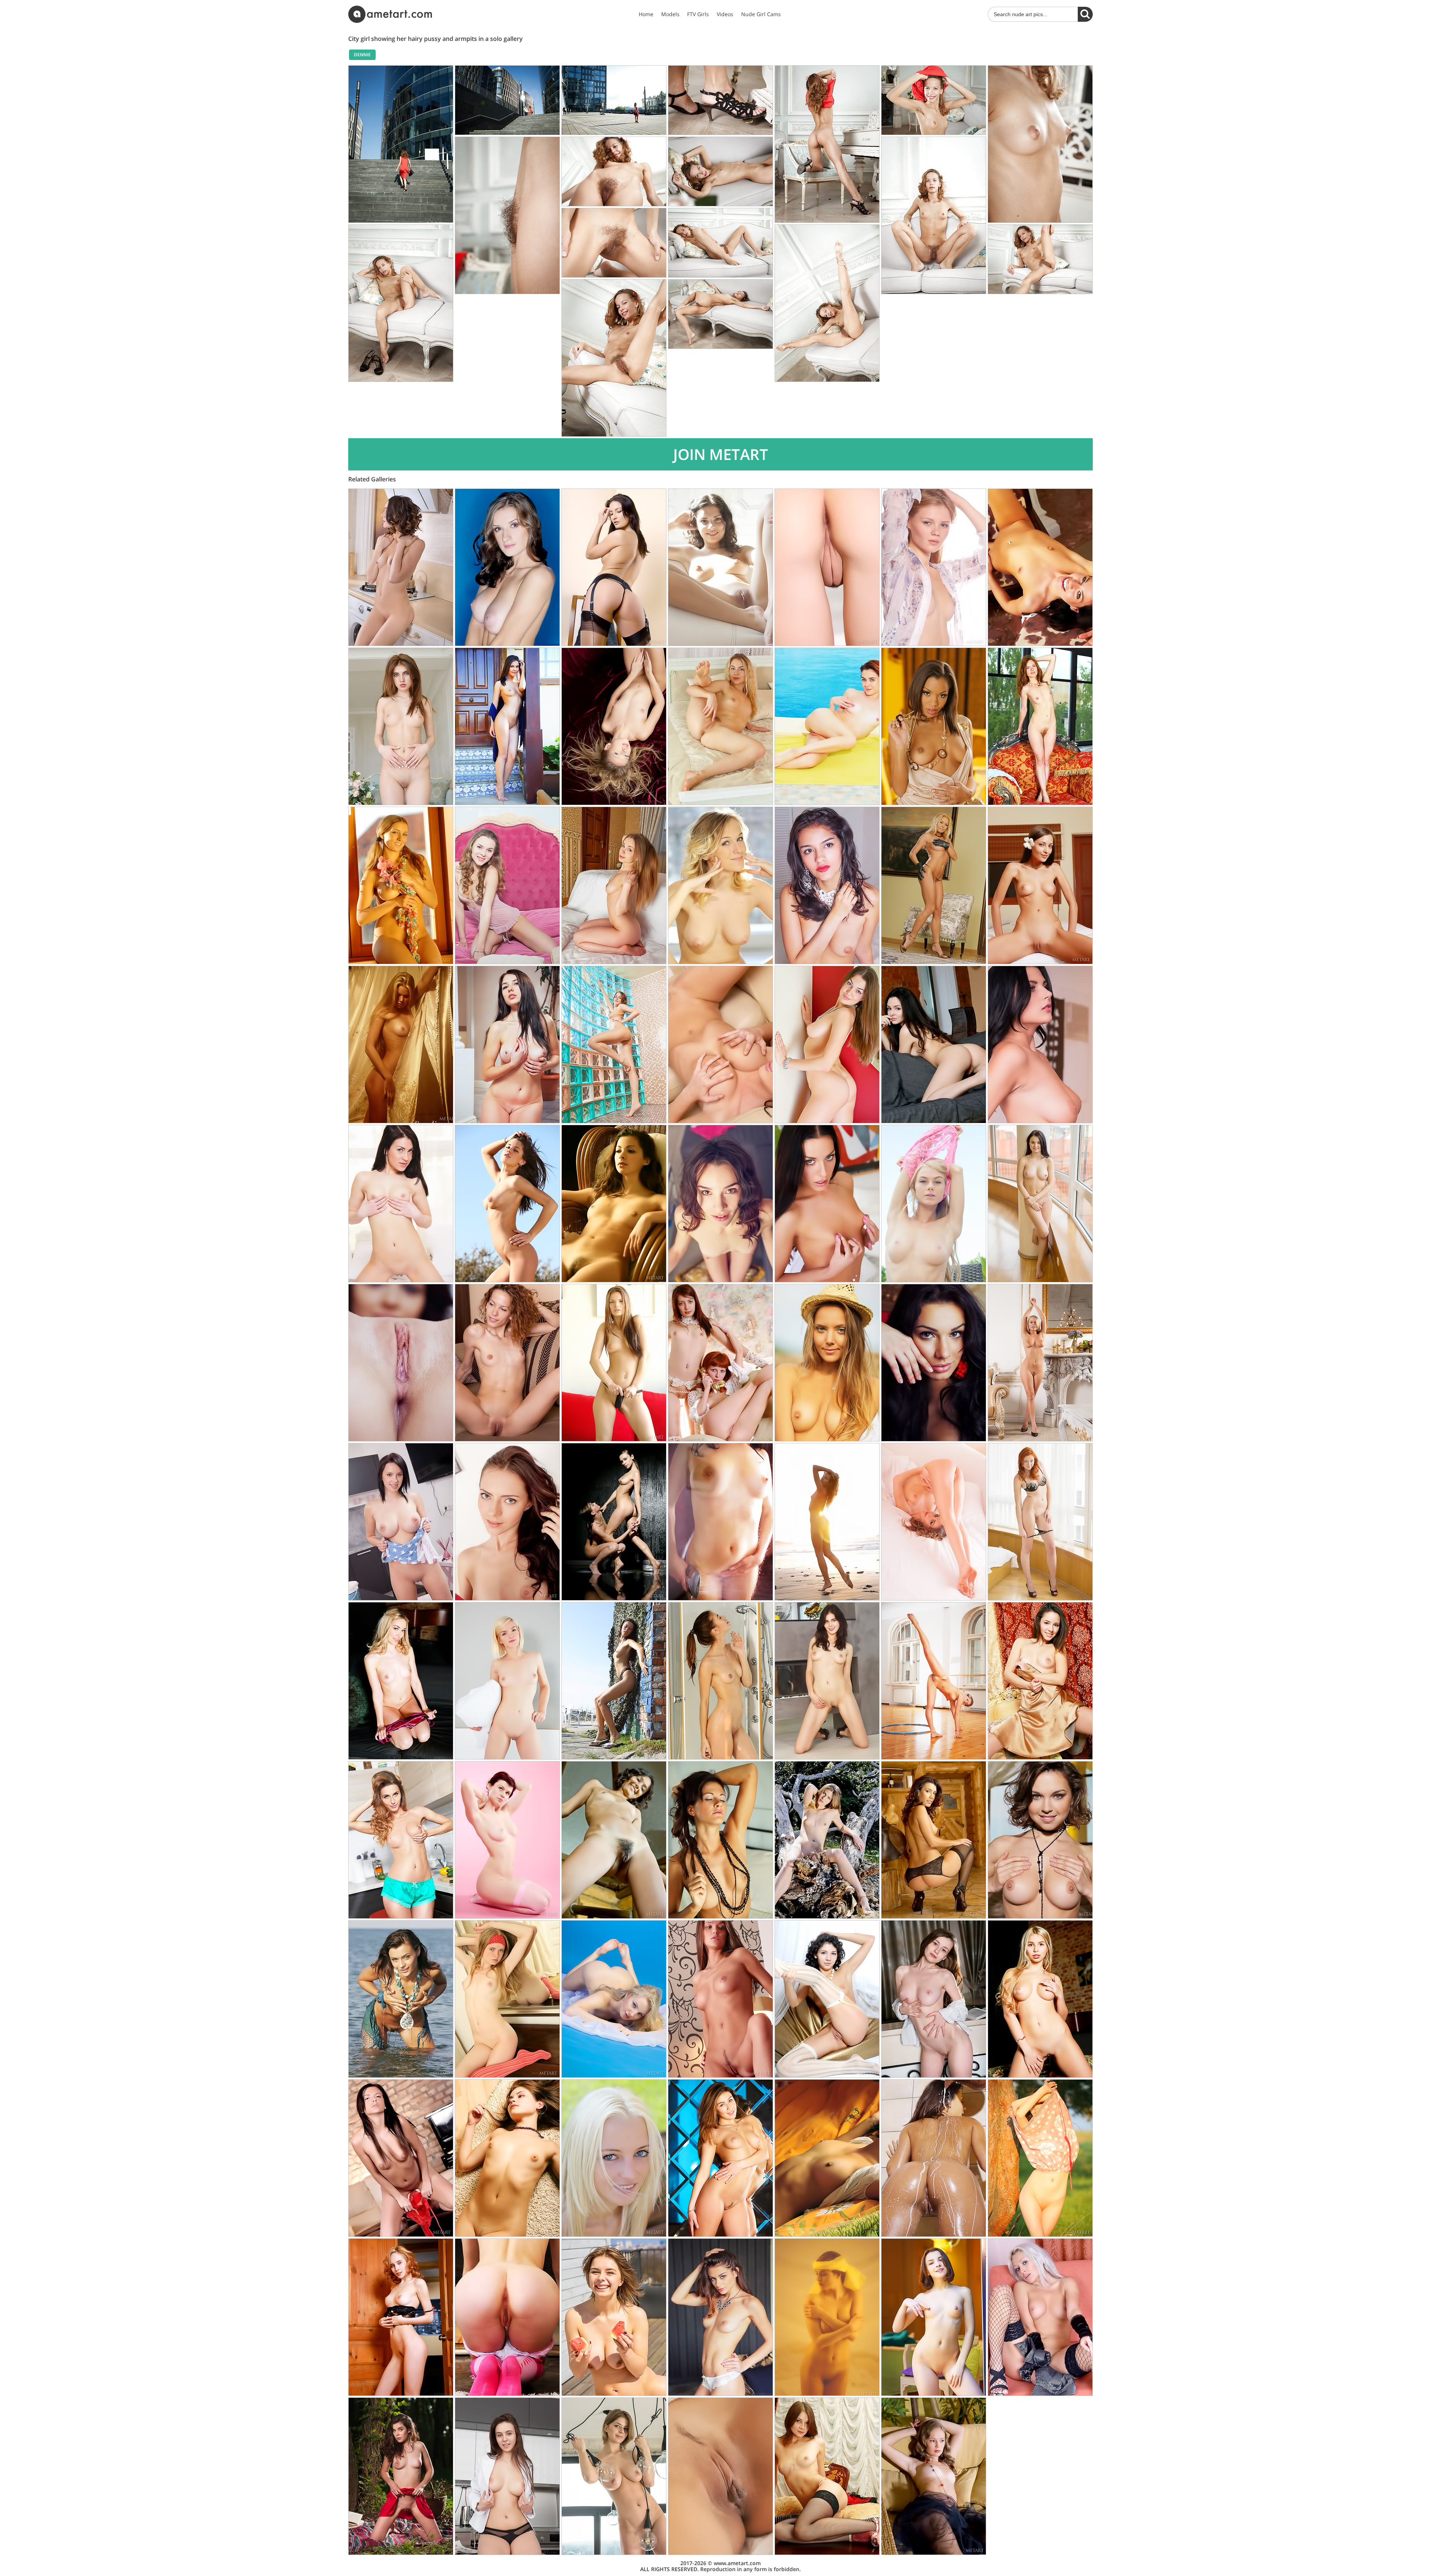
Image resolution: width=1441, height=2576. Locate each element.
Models (670, 14)
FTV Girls (698, 14)
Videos (725, 14)
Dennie (362, 55)
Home (646, 14)
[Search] (1085, 14)
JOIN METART (721, 454)
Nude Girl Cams (761, 14)
